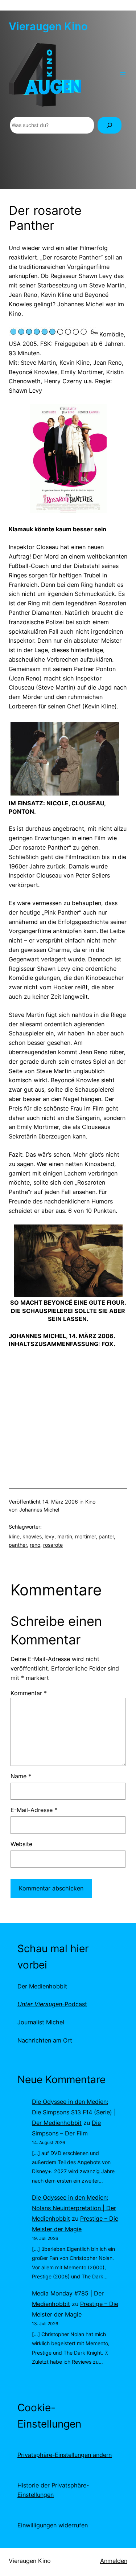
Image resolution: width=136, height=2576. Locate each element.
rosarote (53, 1545)
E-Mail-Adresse (34, 1810)
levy (50, 1536)
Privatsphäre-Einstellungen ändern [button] (65, 2455)
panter (106, 1536)
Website (21, 1844)
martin (65, 1536)
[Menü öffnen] (123, 75)
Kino (90, 1502)
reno (35, 1545)
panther (18, 1545)
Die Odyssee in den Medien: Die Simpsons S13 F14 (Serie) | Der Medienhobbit (74, 2112)
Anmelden (114, 2561)
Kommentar (29, 1693)
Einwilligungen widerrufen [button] (53, 2525)
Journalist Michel (41, 2022)
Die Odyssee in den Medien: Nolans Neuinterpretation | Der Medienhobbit (74, 2208)
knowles (32, 1536)
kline (14, 1536)
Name (21, 1776)
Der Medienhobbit (42, 1986)
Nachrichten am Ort (45, 2040)
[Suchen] (110, 125)
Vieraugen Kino (48, 26)
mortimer (85, 1536)
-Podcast (52, 2004)
